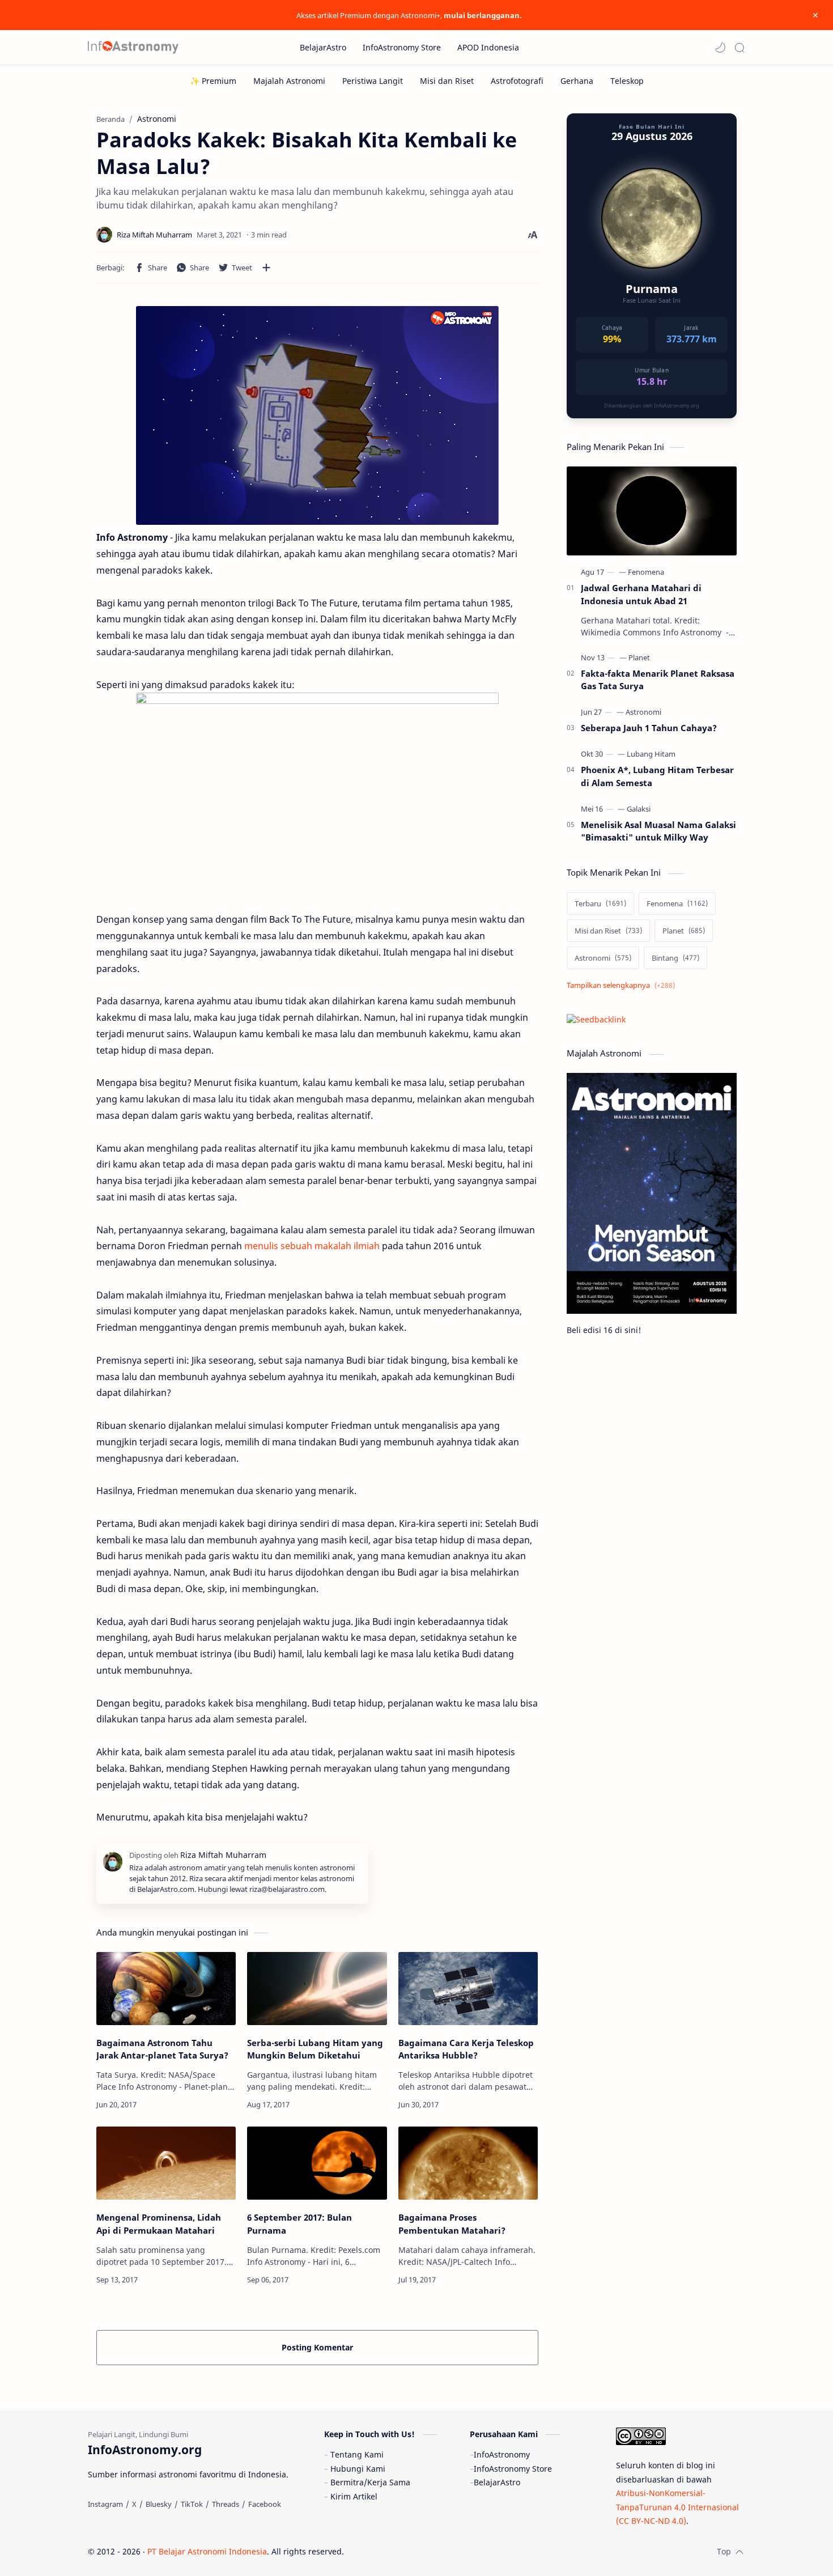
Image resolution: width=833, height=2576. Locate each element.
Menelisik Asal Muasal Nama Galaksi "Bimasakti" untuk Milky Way (658, 831)
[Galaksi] (639, 809)
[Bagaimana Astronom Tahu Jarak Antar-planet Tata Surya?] (166, 1989)
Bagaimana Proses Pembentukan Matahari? (452, 2224)
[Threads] (226, 2504)
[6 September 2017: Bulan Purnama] (317, 2163)
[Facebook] (265, 2504)
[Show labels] (623, 985)
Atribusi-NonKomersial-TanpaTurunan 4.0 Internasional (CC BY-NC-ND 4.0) (677, 2507)
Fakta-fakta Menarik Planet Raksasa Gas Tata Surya (658, 680)
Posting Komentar (317, 2347)
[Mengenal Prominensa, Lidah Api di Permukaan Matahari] (166, 2163)
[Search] (739, 48)
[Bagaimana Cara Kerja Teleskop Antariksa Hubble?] (468, 1989)
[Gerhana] (577, 81)
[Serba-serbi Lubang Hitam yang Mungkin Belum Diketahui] (317, 1989)
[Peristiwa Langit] (373, 81)
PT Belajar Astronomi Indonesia (207, 2551)
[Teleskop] (627, 81)
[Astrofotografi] (517, 81)
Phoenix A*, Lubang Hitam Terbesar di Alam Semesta (657, 776)
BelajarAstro (497, 2482)
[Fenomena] (646, 572)
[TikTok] (192, 2504)
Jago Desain (420, 2551)
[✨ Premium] (213, 81)
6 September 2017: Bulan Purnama (299, 2224)
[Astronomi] (643, 712)
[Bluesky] (159, 2504)
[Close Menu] (815, 15)
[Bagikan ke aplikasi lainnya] (266, 268)
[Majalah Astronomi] (289, 81)
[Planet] (639, 657)
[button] (720, 48)
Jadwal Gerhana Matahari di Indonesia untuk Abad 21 (641, 594)
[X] (134, 2504)
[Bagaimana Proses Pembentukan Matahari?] (468, 2163)
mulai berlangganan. (483, 15)
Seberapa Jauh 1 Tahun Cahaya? (649, 728)
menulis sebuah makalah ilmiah (312, 1246)
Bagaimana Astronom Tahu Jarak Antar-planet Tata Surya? (162, 2049)
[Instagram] (105, 2504)
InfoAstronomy (502, 2454)
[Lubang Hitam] (651, 754)
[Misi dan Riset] (447, 81)
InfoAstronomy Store (513, 2469)
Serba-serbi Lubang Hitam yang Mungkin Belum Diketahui (315, 2049)
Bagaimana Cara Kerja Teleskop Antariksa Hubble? (466, 2049)
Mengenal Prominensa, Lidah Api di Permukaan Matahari (159, 2224)
